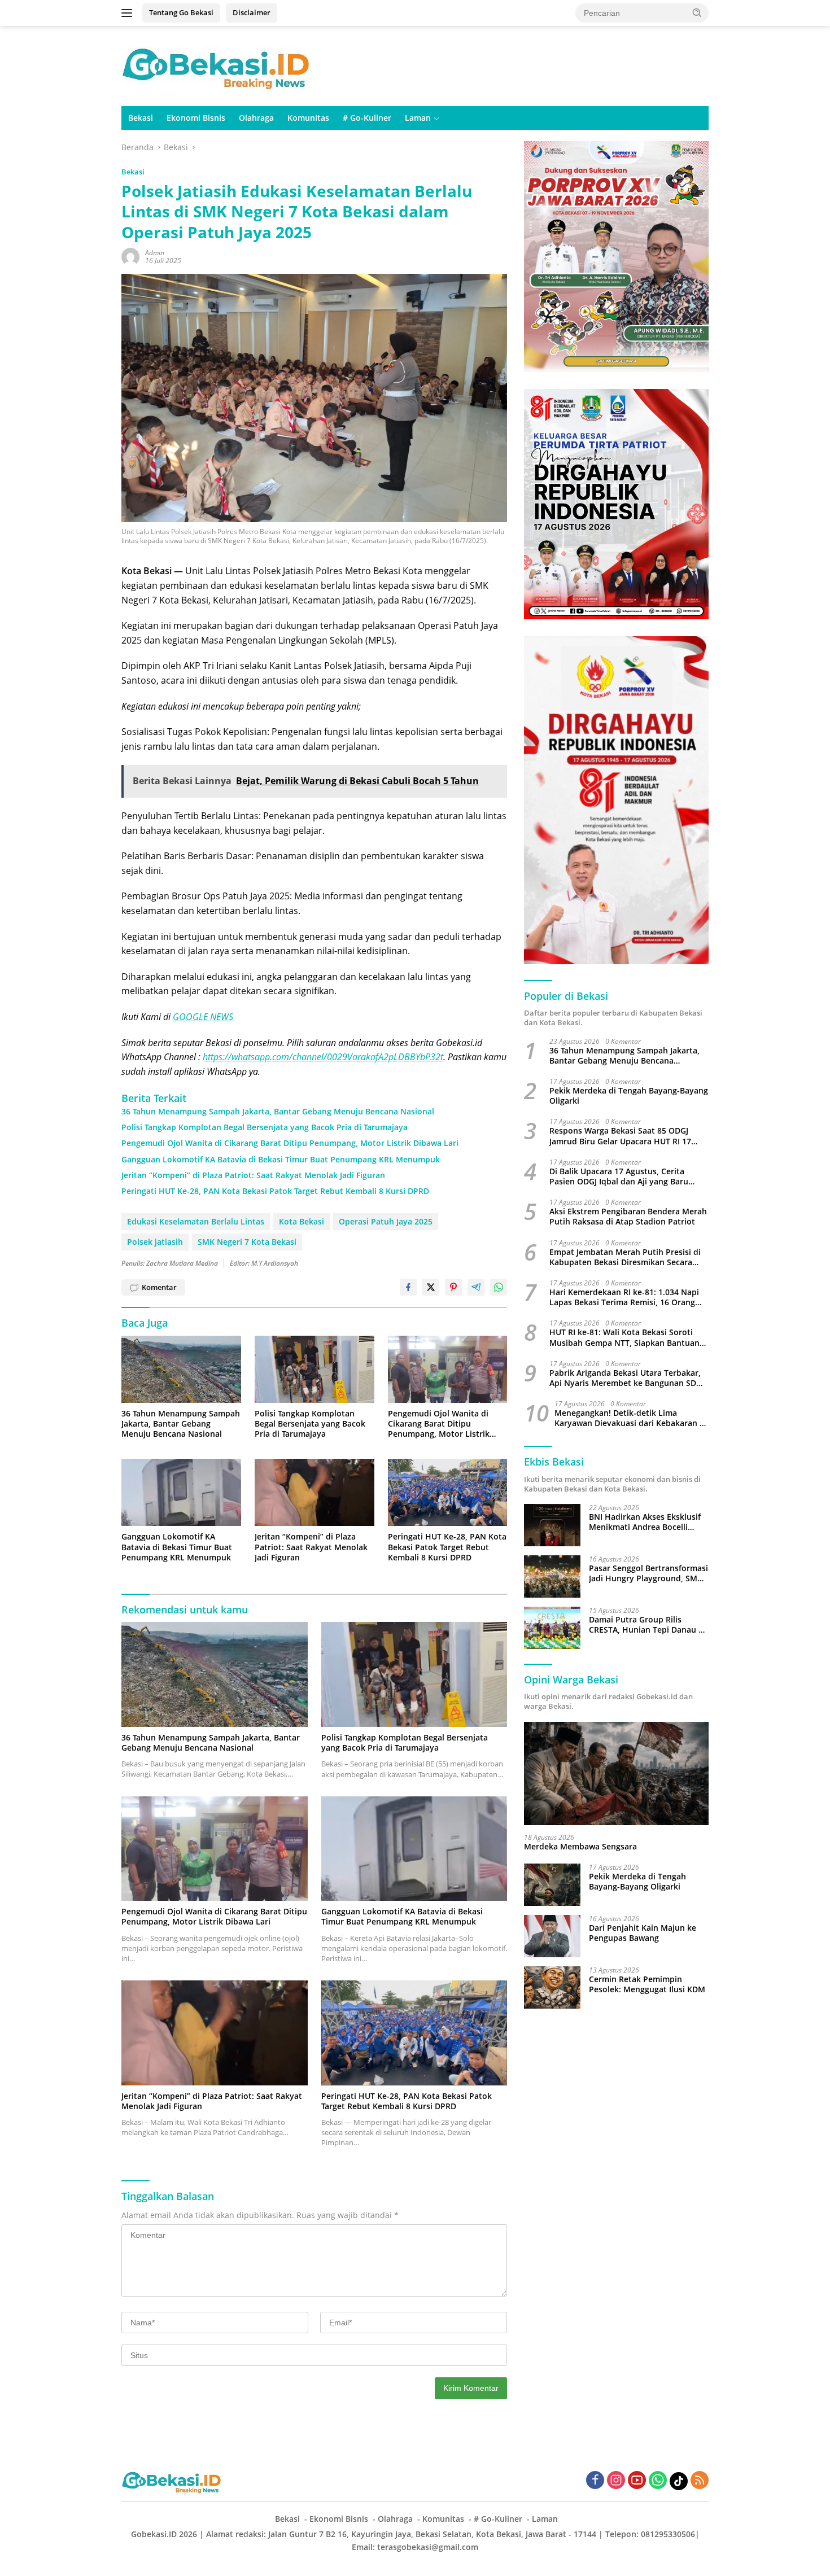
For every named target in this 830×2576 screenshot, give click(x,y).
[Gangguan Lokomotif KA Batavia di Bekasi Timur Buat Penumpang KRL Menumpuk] (181, 1492)
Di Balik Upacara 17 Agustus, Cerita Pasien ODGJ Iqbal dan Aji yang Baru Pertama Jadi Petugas (619, 1177)
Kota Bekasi (302, 1221)
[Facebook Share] (408, 1287)
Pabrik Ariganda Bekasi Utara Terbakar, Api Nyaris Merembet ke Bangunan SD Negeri (625, 1378)
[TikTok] (679, 2481)
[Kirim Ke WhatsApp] (499, 1287)
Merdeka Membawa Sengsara (580, 1847)
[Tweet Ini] (431, 1287)
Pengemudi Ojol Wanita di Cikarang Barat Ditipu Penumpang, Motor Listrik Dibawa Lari (290, 1143)
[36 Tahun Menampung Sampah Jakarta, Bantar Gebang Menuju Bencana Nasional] (181, 1369)
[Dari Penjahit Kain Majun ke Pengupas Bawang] (552, 1936)
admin (155, 253)
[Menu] (129, 13)
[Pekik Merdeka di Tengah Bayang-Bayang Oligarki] (552, 1885)
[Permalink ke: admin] (130, 256)
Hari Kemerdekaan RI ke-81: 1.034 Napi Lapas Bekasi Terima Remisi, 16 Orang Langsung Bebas (624, 1298)
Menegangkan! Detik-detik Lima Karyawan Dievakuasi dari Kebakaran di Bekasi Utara (631, 1419)
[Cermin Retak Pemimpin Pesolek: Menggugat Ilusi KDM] (552, 1987)
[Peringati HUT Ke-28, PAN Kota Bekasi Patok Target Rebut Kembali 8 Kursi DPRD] (448, 1492)
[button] (697, 12)
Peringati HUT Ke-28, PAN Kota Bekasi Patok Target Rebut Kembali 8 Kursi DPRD (275, 1191)
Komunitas (308, 118)
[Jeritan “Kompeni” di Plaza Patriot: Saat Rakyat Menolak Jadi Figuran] (314, 1492)
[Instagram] (616, 2481)
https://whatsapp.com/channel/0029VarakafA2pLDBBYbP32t (323, 1057)
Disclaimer (252, 12)
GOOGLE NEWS (203, 1017)
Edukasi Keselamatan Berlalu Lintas (196, 1221)
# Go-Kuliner (367, 118)
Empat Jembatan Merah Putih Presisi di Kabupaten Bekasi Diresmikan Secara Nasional (625, 1257)
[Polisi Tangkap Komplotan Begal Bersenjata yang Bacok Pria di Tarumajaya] (314, 1369)
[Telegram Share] (476, 1287)
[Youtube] (637, 2481)
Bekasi (141, 118)
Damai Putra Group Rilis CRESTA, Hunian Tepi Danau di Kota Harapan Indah (647, 1625)
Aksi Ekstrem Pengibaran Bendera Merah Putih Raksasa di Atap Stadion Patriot (628, 1217)
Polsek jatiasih (155, 1242)
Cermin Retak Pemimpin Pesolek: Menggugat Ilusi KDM (647, 1984)
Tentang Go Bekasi (181, 12)
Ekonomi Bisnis (196, 118)
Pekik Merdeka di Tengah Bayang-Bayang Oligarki (629, 1096)
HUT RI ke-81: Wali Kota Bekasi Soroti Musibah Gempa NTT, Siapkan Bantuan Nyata (624, 1338)
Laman (418, 118)
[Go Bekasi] (217, 65)
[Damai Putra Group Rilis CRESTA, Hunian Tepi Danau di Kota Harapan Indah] (552, 1628)
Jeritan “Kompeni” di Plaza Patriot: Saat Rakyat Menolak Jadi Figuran (253, 1175)
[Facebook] (595, 2481)
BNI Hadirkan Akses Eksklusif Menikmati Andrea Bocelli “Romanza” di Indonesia (645, 1522)
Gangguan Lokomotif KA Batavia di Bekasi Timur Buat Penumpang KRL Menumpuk (281, 1160)
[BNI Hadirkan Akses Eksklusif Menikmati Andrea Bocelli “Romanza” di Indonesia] (552, 1525)
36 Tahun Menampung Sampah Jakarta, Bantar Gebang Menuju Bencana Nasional (278, 1112)
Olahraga (256, 118)
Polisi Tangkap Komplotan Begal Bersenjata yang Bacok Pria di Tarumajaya (265, 1127)
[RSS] (700, 2481)
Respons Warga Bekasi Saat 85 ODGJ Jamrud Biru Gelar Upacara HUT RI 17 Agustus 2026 (620, 1136)
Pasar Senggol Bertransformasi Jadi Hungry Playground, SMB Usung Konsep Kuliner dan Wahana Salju (648, 1573)
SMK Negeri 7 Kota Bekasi (247, 1242)
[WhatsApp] (658, 2481)
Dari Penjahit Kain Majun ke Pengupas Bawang (643, 1933)
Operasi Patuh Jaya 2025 (386, 1221)
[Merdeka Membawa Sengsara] (616, 1774)
